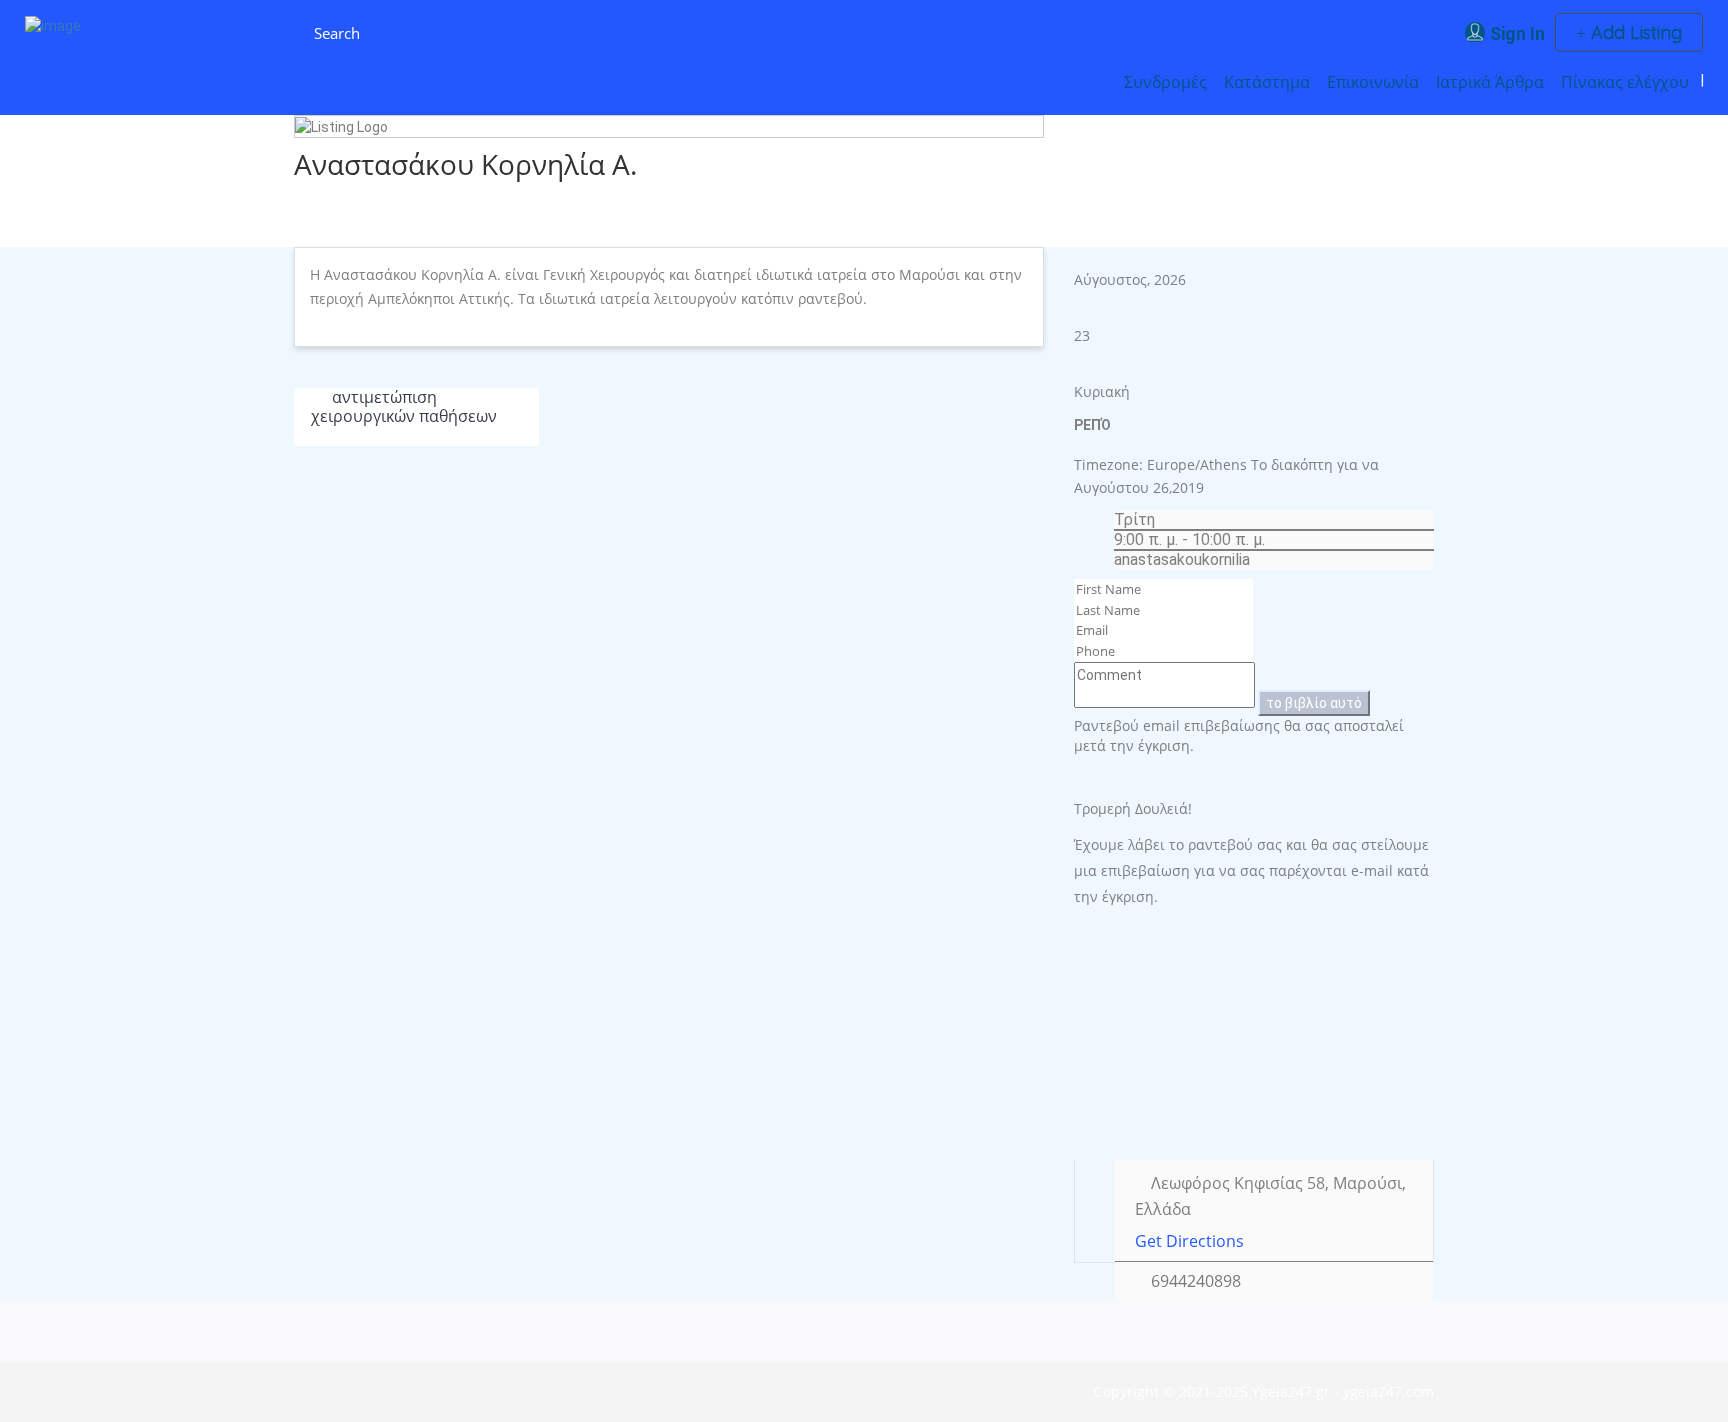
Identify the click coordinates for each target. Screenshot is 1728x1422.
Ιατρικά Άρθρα (1490, 82)
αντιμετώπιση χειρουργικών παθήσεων (404, 406)
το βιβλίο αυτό (1314, 703)
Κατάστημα (1267, 82)
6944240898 (1196, 1281)
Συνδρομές (1165, 82)
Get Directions (1189, 1241)
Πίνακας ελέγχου (1625, 82)
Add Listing (1634, 32)
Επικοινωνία (1373, 82)
